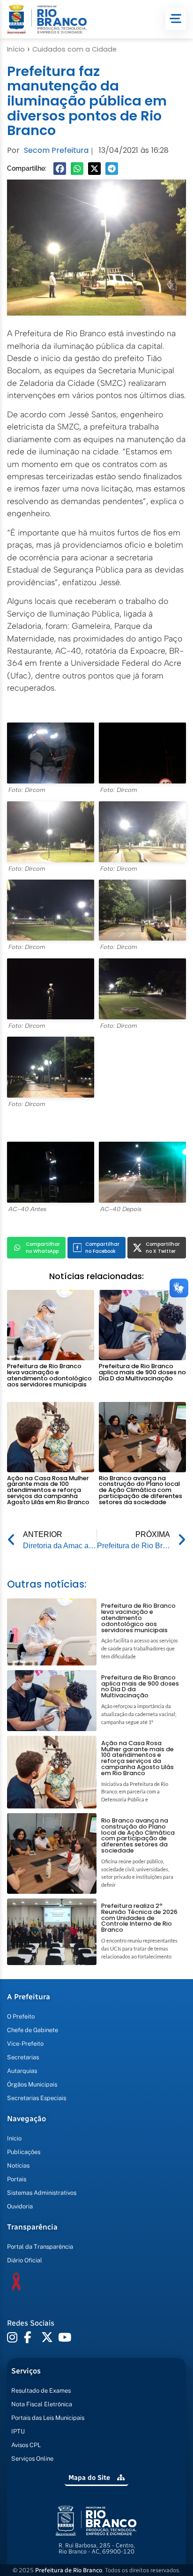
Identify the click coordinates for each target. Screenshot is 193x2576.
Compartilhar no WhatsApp (43, 1248)
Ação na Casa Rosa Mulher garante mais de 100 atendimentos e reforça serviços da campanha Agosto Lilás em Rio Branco (48, 1490)
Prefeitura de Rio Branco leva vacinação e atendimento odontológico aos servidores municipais (49, 1375)
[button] (60, 169)
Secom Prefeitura (56, 150)
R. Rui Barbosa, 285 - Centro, (97, 2548)
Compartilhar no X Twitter (163, 1248)
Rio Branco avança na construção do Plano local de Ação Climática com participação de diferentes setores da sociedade (141, 1490)
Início (16, 49)
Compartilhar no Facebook (102, 1248)
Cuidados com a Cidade (74, 49)
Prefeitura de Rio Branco (69, 2570)
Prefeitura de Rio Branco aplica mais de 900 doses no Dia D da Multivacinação (142, 1372)
